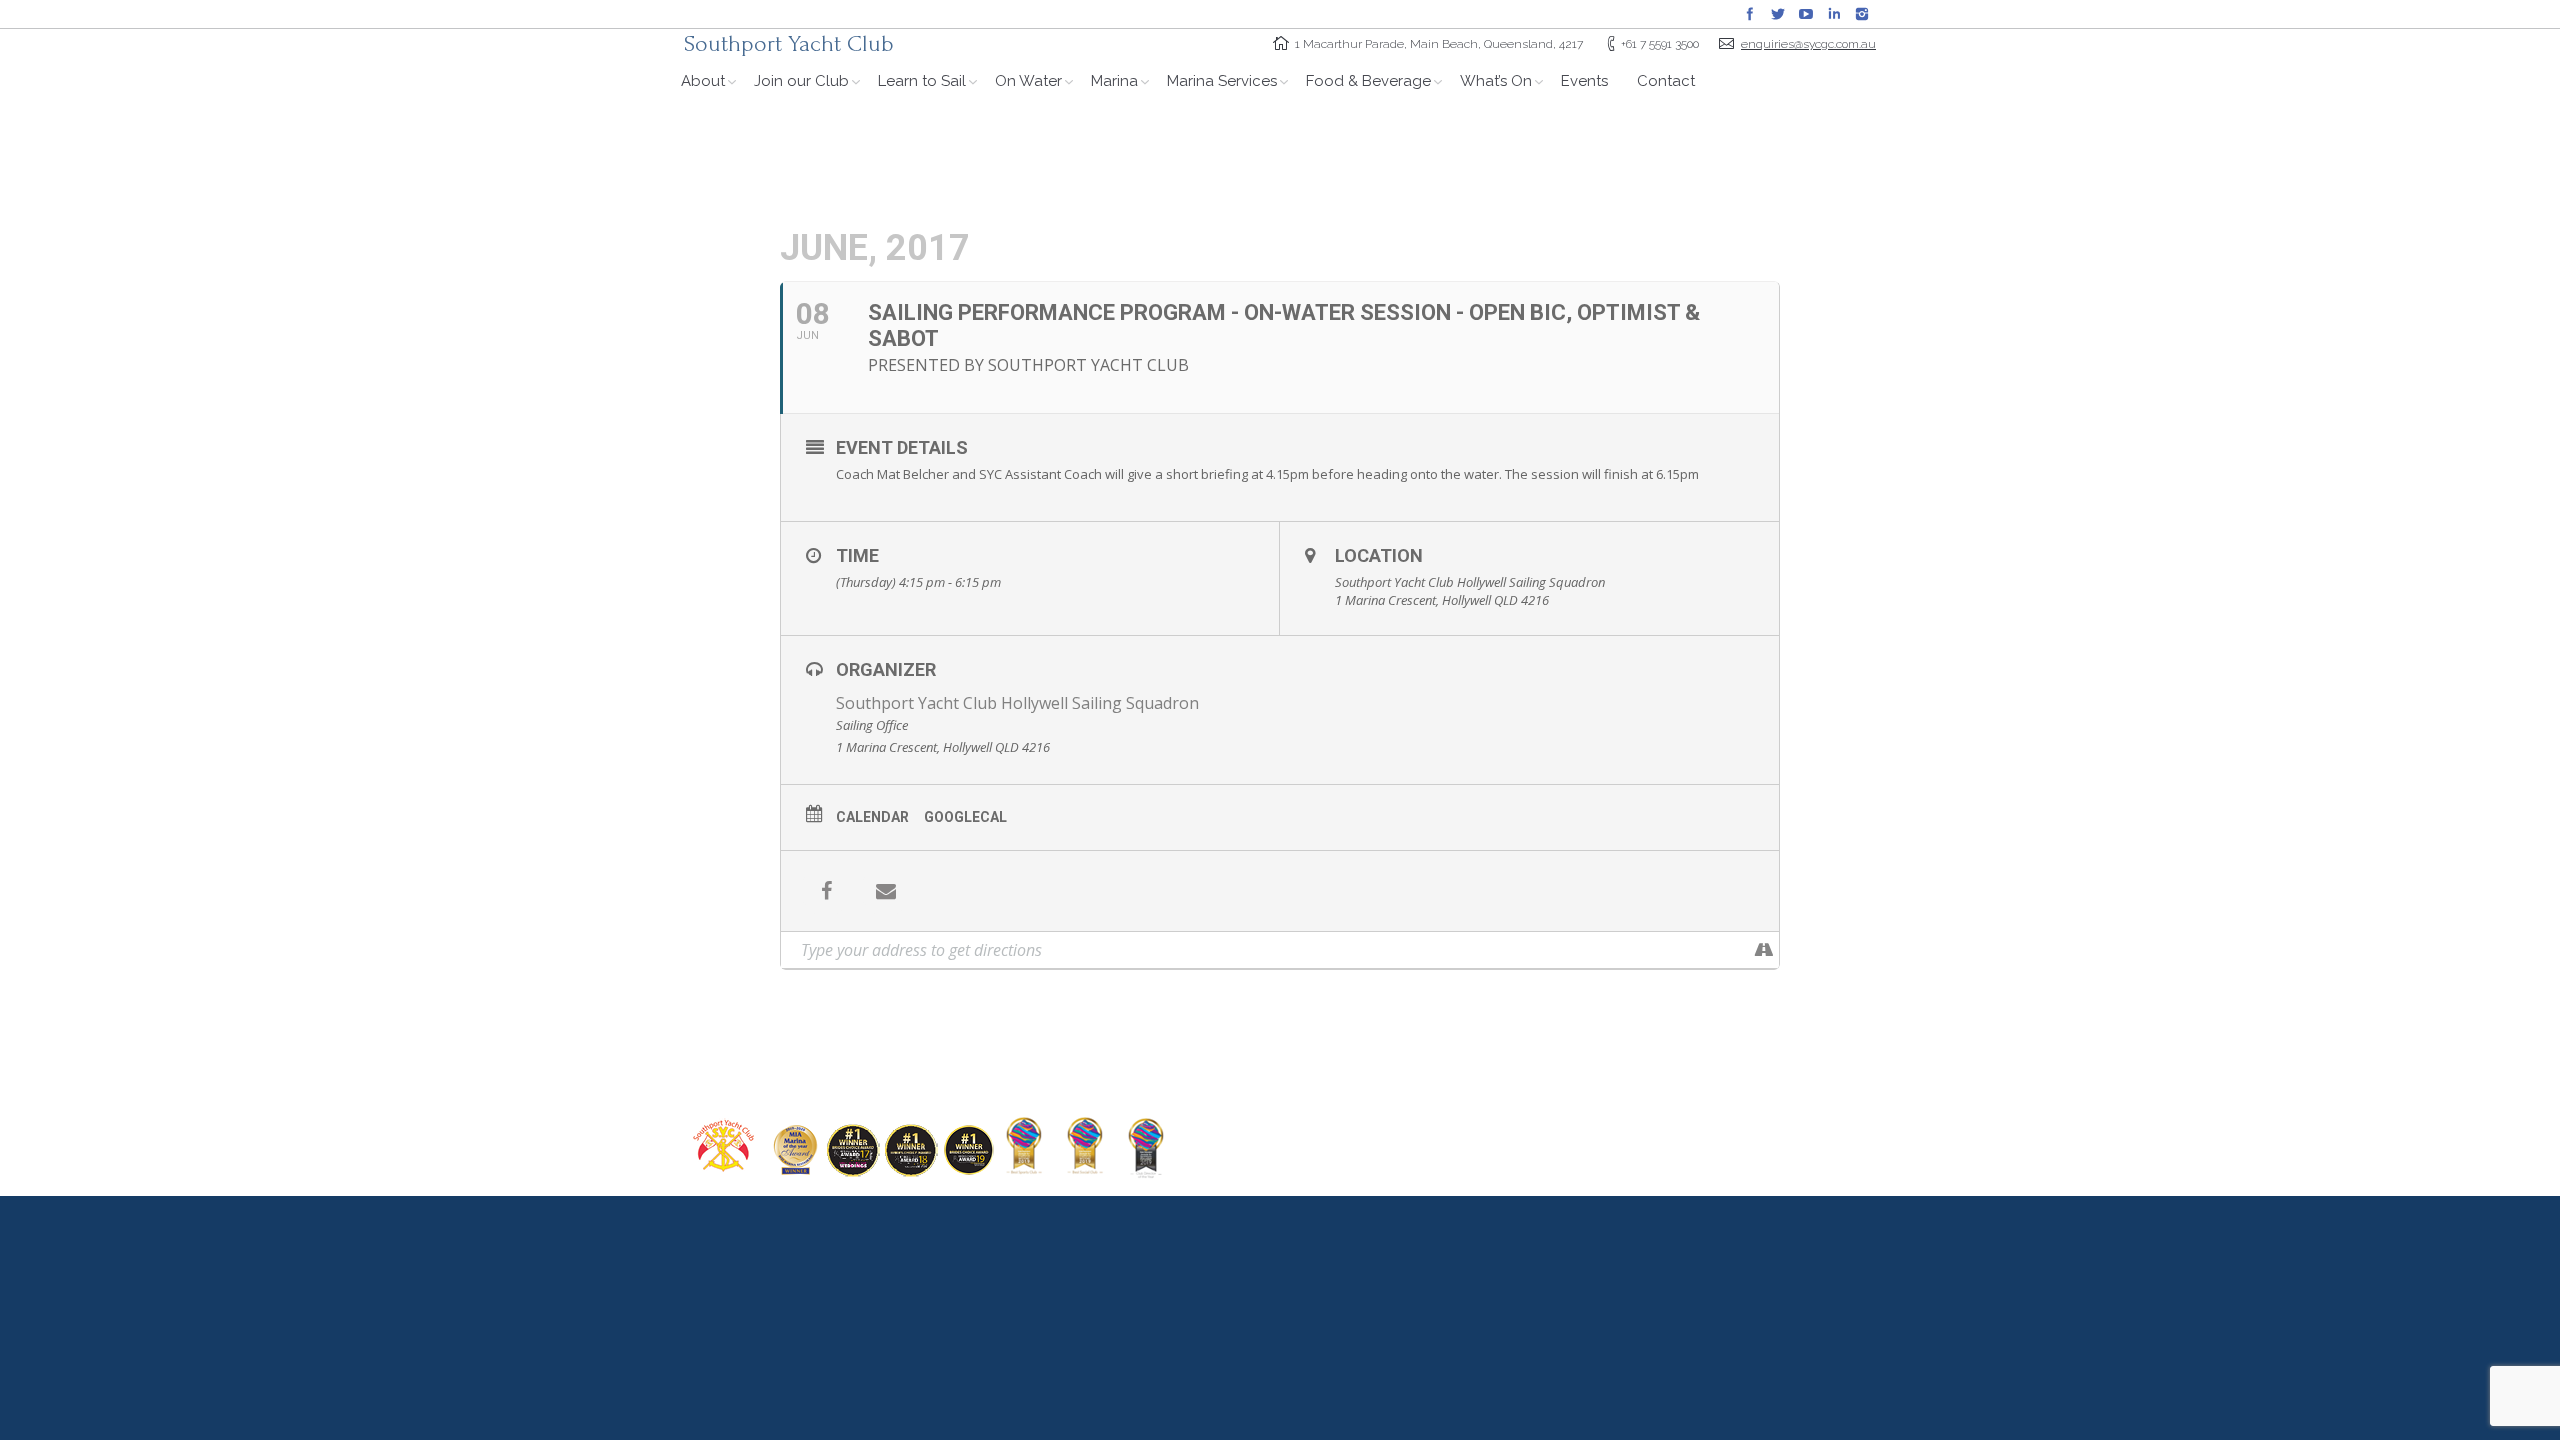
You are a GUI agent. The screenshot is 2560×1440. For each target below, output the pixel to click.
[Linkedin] (1834, 14)
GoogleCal (965, 817)
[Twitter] (1778, 14)
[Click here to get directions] (1763, 950)
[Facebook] (1750, 14)
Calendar (872, 817)
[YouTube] (1806, 14)
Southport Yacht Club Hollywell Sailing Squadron (1017, 703)
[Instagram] (1862, 14)
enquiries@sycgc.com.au (1808, 44)
